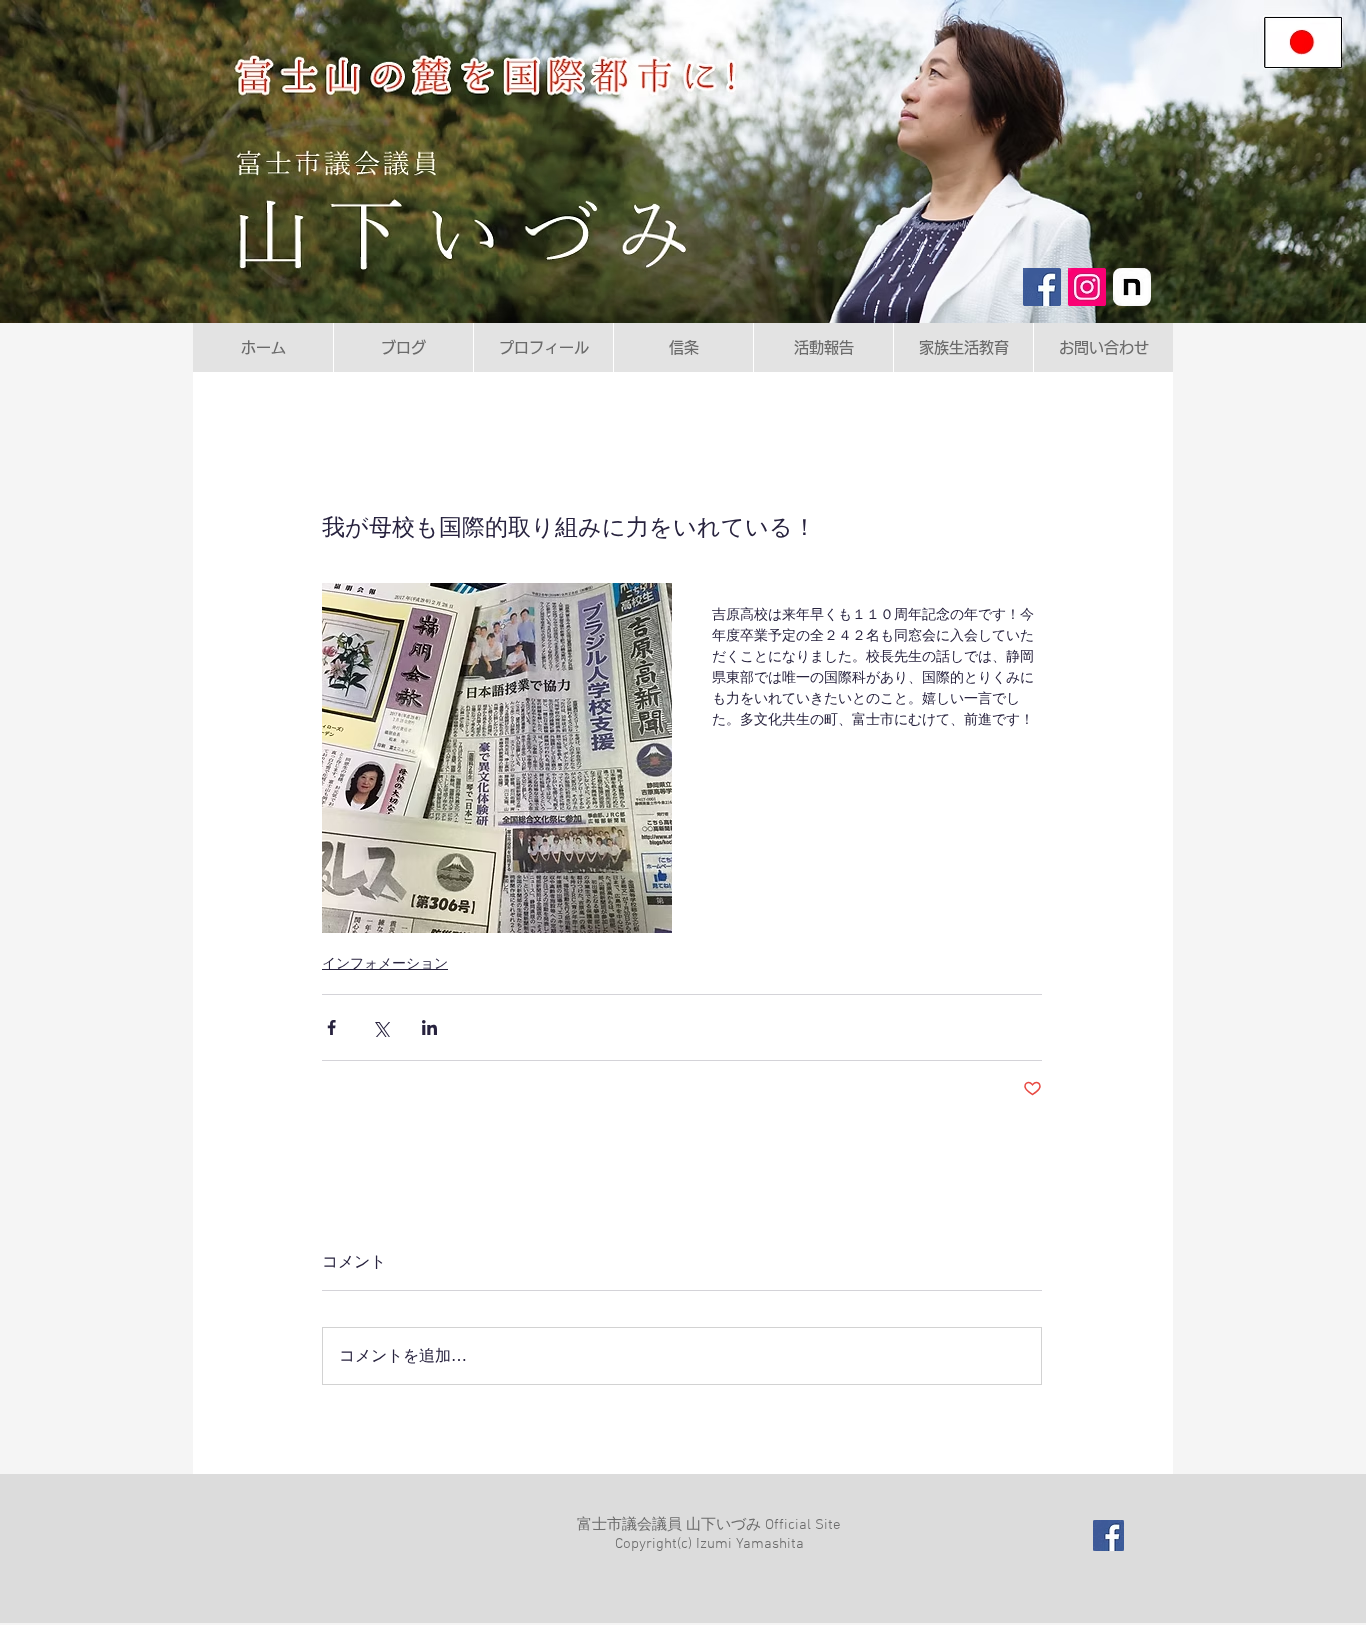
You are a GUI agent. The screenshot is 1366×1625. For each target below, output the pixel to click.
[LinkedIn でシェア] (429, 1027)
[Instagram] (1087, 287)
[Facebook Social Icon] (1108, 1535)
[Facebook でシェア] (331, 1027)
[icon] (1132, 287)
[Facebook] (1042, 287)
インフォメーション (385, 963)
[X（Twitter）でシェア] (380, 1027)
